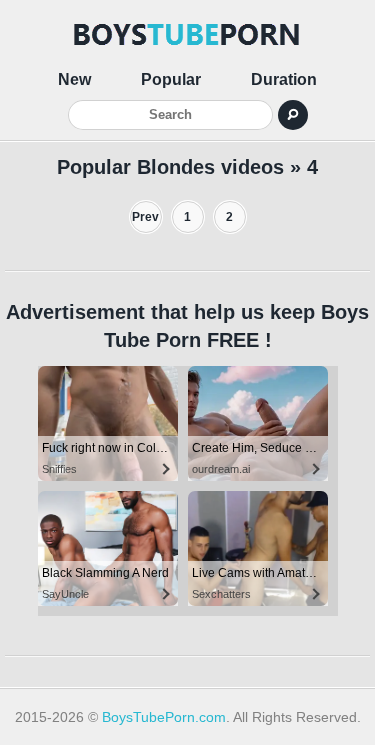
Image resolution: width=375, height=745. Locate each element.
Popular (171, 79)
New (74, 79)
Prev (145, 217)
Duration (284, 79)
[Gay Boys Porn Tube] (188, 35)
